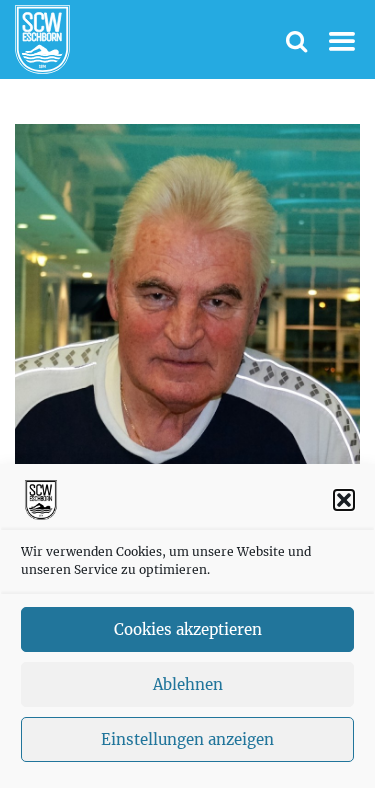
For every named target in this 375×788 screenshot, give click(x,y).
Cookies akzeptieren (188, 629)
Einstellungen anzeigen (187, 739)
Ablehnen (188, 684)
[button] (344, 500)
